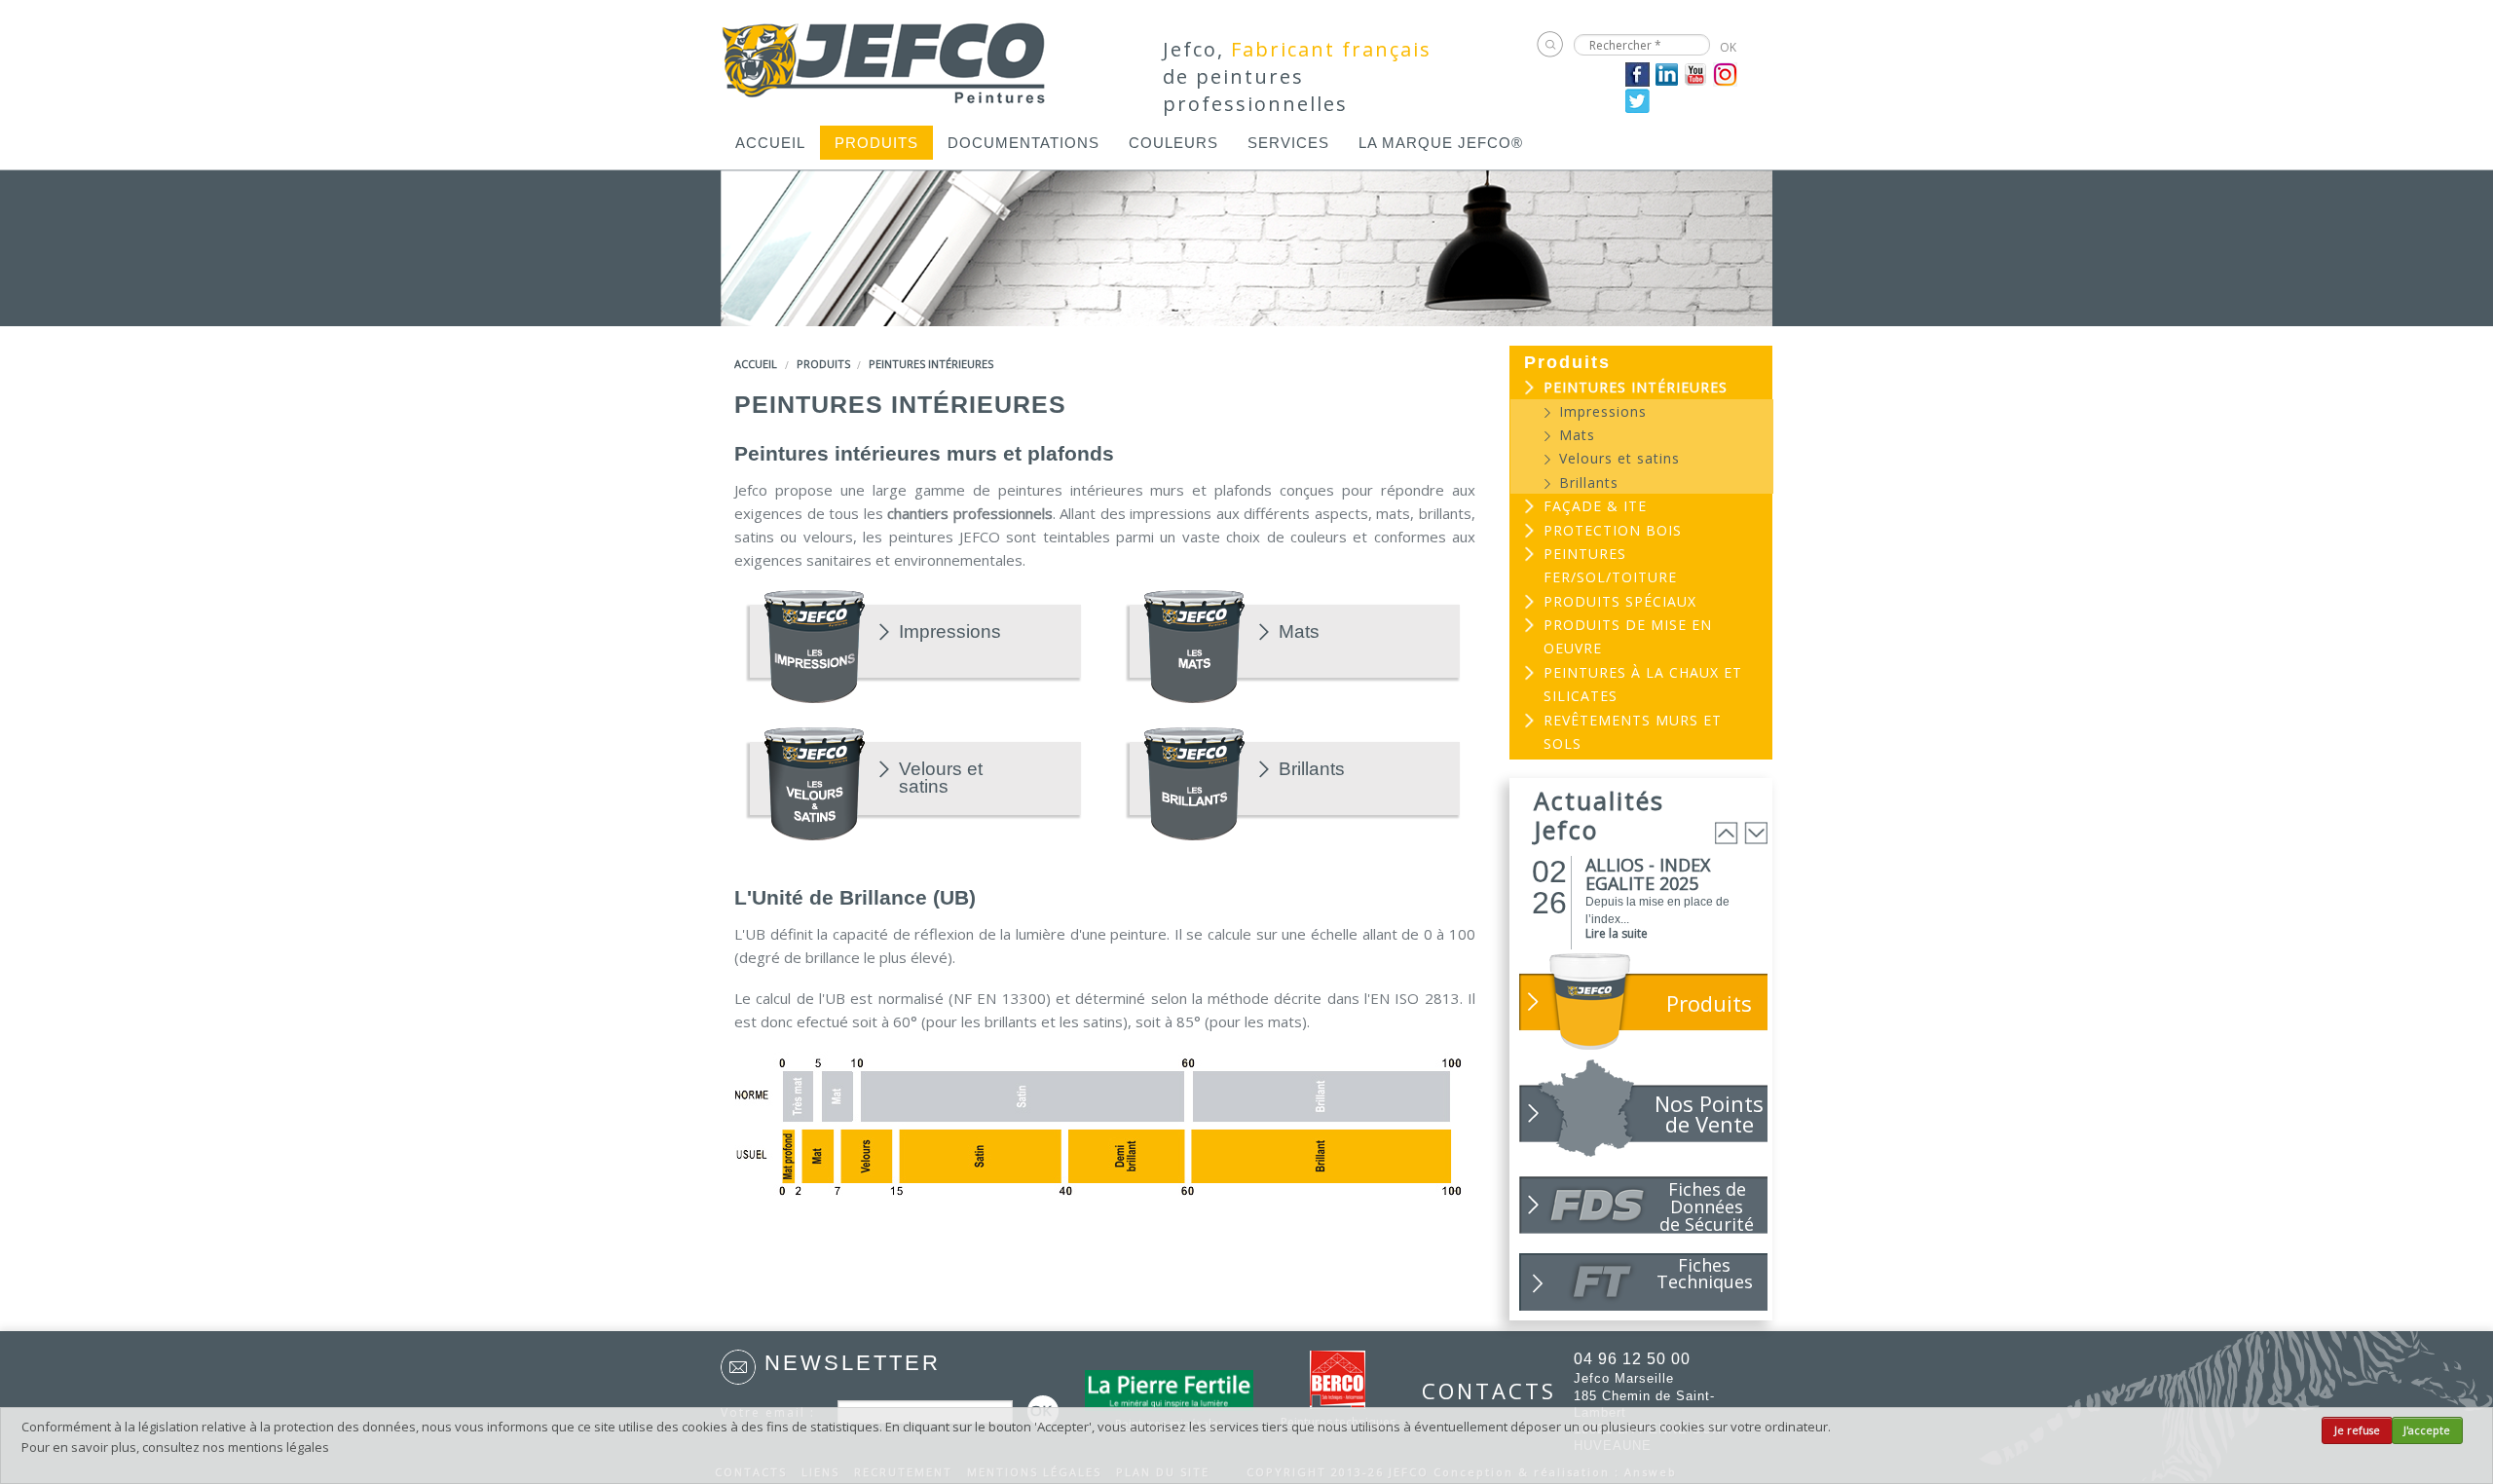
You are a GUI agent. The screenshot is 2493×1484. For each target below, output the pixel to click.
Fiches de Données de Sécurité (1707, 1206)
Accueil (770, 143)
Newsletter (853, 1363)
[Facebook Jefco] (1637, 73)
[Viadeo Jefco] (1725, 73)
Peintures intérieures (931, 364)
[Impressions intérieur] (815, 645)
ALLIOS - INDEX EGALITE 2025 (1648, 874)
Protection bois (1613, 530)
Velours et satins (941, 778)
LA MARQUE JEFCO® (1441, 143)
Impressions (950, 632)
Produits (876, 143)
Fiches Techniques (1705, 1273)
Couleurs (1173, 143)
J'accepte (2427, 1430)
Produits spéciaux (1620, 601)
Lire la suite (1617, 933)
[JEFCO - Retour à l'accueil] (885, 56)
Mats (1299, 632)
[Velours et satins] (815, 782)
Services (1288, 143)
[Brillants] (1194, 782)
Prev (1727, 833)
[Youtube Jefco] (1696, 73)
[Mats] (1194, 645)
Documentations (1023, 143)
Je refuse (2357, 1430)
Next (1756, 833)
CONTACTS (1478, 1391)
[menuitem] (770, 143)
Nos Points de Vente (1709, 1113)
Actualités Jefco (1599, 815)
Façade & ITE (1595, 506)
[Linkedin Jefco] (1667, 73)
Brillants (1312, 769)
